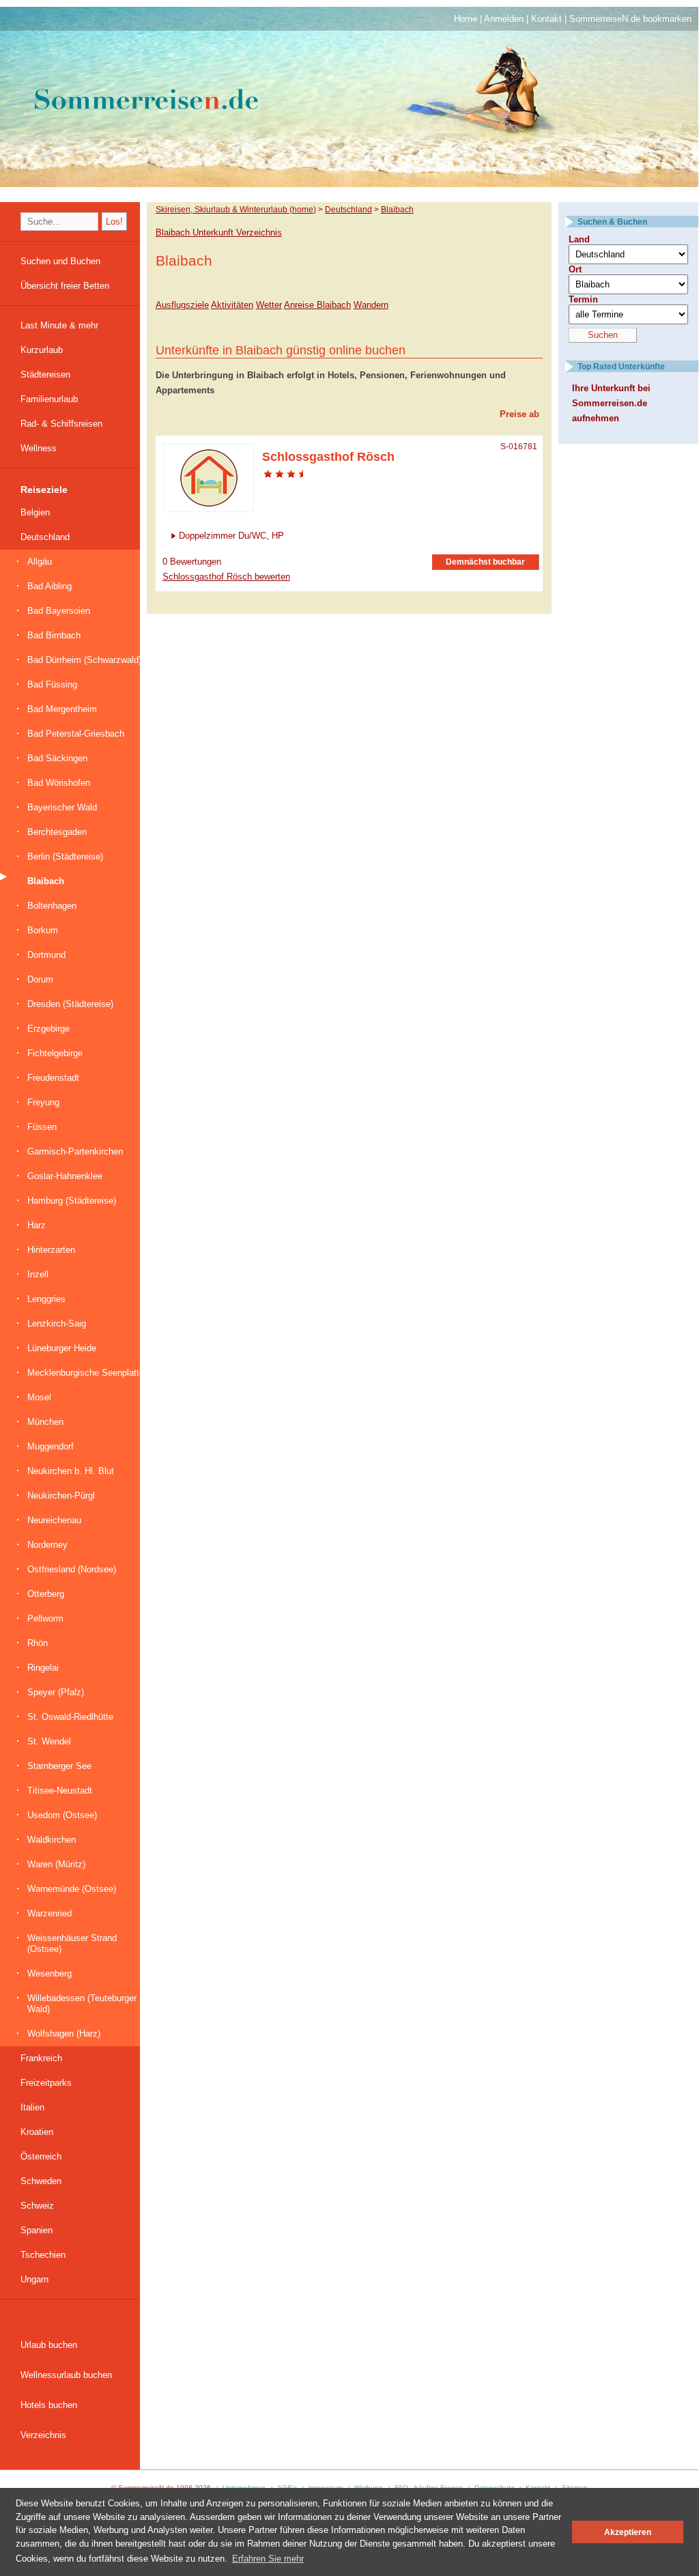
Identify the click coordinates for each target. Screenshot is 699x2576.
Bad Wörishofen (59, 783)
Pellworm (45, 1618)
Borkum (43, 930)
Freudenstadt (53, 1078)
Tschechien (43, 2255)
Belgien (35, 512)
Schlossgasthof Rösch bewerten (226, 577)
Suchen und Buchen (60, 261)
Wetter (269, 305)
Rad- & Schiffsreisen (61, 424)
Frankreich (41, 2058)
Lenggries (46, 1299)
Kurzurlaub (42, 350)
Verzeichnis (43, 2435)
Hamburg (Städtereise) (72, 1201)
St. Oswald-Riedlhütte (70, 1717)
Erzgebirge (48, 1029)
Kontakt (546, 19)
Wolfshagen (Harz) (64, 2034)
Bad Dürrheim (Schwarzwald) (84, 660)
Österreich (41, 2156)
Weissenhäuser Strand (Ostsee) (72, 1943)
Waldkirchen (52, 1840)
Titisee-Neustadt (60, 1791)
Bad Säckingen (57, 758)
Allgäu (40, 562)
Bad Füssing (52, 684)
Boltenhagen (52, 906)
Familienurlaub (49, 399)
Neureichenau (54, 1520)
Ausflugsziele (182, 305)
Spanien (37, 2230)
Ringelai (43, 1668)
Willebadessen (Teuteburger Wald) (82, 2004)
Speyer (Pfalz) (56, 1692)
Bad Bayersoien (59, 611)
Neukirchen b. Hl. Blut (71, 1471)
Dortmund (46, 955)
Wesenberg (49, 1973)
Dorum (40, 979)
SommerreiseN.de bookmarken (630, 19)
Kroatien (37, 2132)
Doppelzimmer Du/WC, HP (231, 536)
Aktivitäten (232, 305)
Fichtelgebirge (55, 1053)
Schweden (41, 2181)
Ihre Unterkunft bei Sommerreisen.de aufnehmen (611, 403)
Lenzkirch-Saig (57, 1324)
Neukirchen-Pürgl (61, 1496)
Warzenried (49, 1913)
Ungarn (34, 2279)
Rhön (38, 1643)
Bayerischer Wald (62, 807)
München (45, 1422)
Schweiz (37, 2206)
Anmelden (504, 19)
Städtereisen (45, 374)
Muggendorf (51, 1446)
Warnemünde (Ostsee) (72, 1889)
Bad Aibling (49, 586)
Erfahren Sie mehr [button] (268, 2559)
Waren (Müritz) (56, 1864)
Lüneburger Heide (62, 1348)
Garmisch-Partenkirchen (75, 1151)
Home (466, 19)
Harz (37, 1225)
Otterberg (46, 1594)
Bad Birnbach (54, 635)
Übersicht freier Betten (65, 286)
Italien (32, 2107)
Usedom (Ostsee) (62, 1815)
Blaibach (46, 881)
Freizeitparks (46, 2083)
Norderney (47, 1545)
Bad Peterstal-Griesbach (76, 734)
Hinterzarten (51, 1250)
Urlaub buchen (49, 2345)
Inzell (38, 1274)
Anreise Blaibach (317, 305)
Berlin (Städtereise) (65, 857)
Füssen (42, 1127)
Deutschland (45, 537)
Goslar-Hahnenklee (65, 1176)
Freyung (43, 1102)
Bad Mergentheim (62, 709)
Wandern (371, 305)
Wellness (39, 448)
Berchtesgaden (57, 832)
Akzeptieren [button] (628, 2532)
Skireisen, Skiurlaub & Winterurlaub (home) (236, 209)
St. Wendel (49, 1741)
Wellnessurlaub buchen (66, 2375)
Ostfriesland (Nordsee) (72, 1569)
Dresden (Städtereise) (70, 1004)
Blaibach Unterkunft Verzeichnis (219, 232)
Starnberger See (59, 1766)
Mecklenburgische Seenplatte (86, 1373)
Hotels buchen (49, 2405)
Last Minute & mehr (59, 325)
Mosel (39, 1397)
